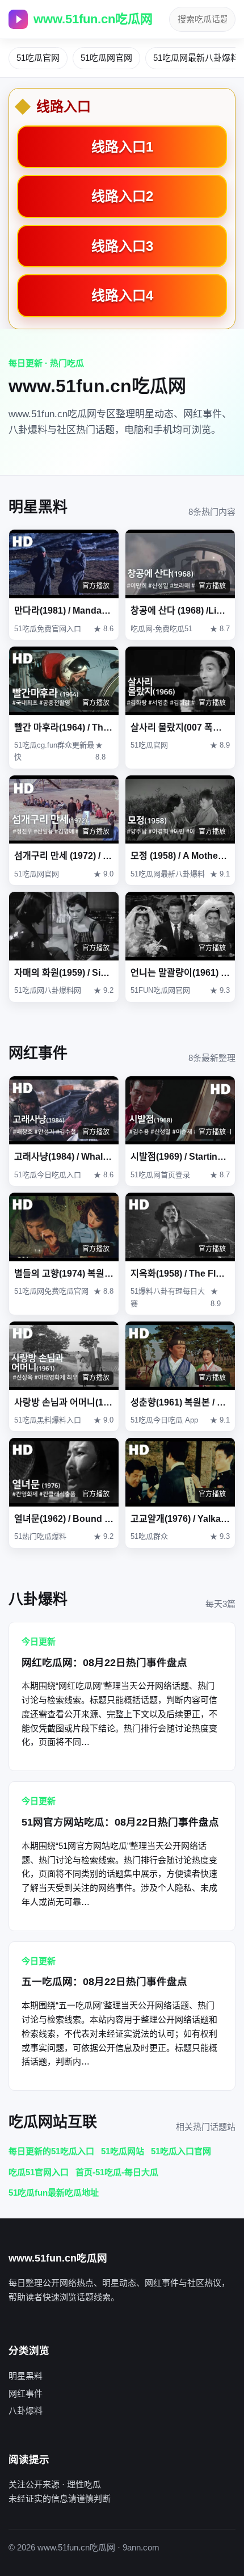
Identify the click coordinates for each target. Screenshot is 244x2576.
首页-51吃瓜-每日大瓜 (117, 2172)
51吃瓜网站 (123, 2151)
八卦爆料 (26, 2411)
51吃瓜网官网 (106, 58)
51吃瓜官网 (38, 58)
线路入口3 (122, 246)
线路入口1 (122, 147)
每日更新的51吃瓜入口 (51, 2151)
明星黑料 (26, 2376)
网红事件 (26, 2394)
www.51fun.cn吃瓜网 (93, 19)
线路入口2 (122, 196)
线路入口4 (122, 295)
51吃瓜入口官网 (181, 2151)
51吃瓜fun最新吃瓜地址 (54, 2193)
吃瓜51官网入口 (39, 2172)
